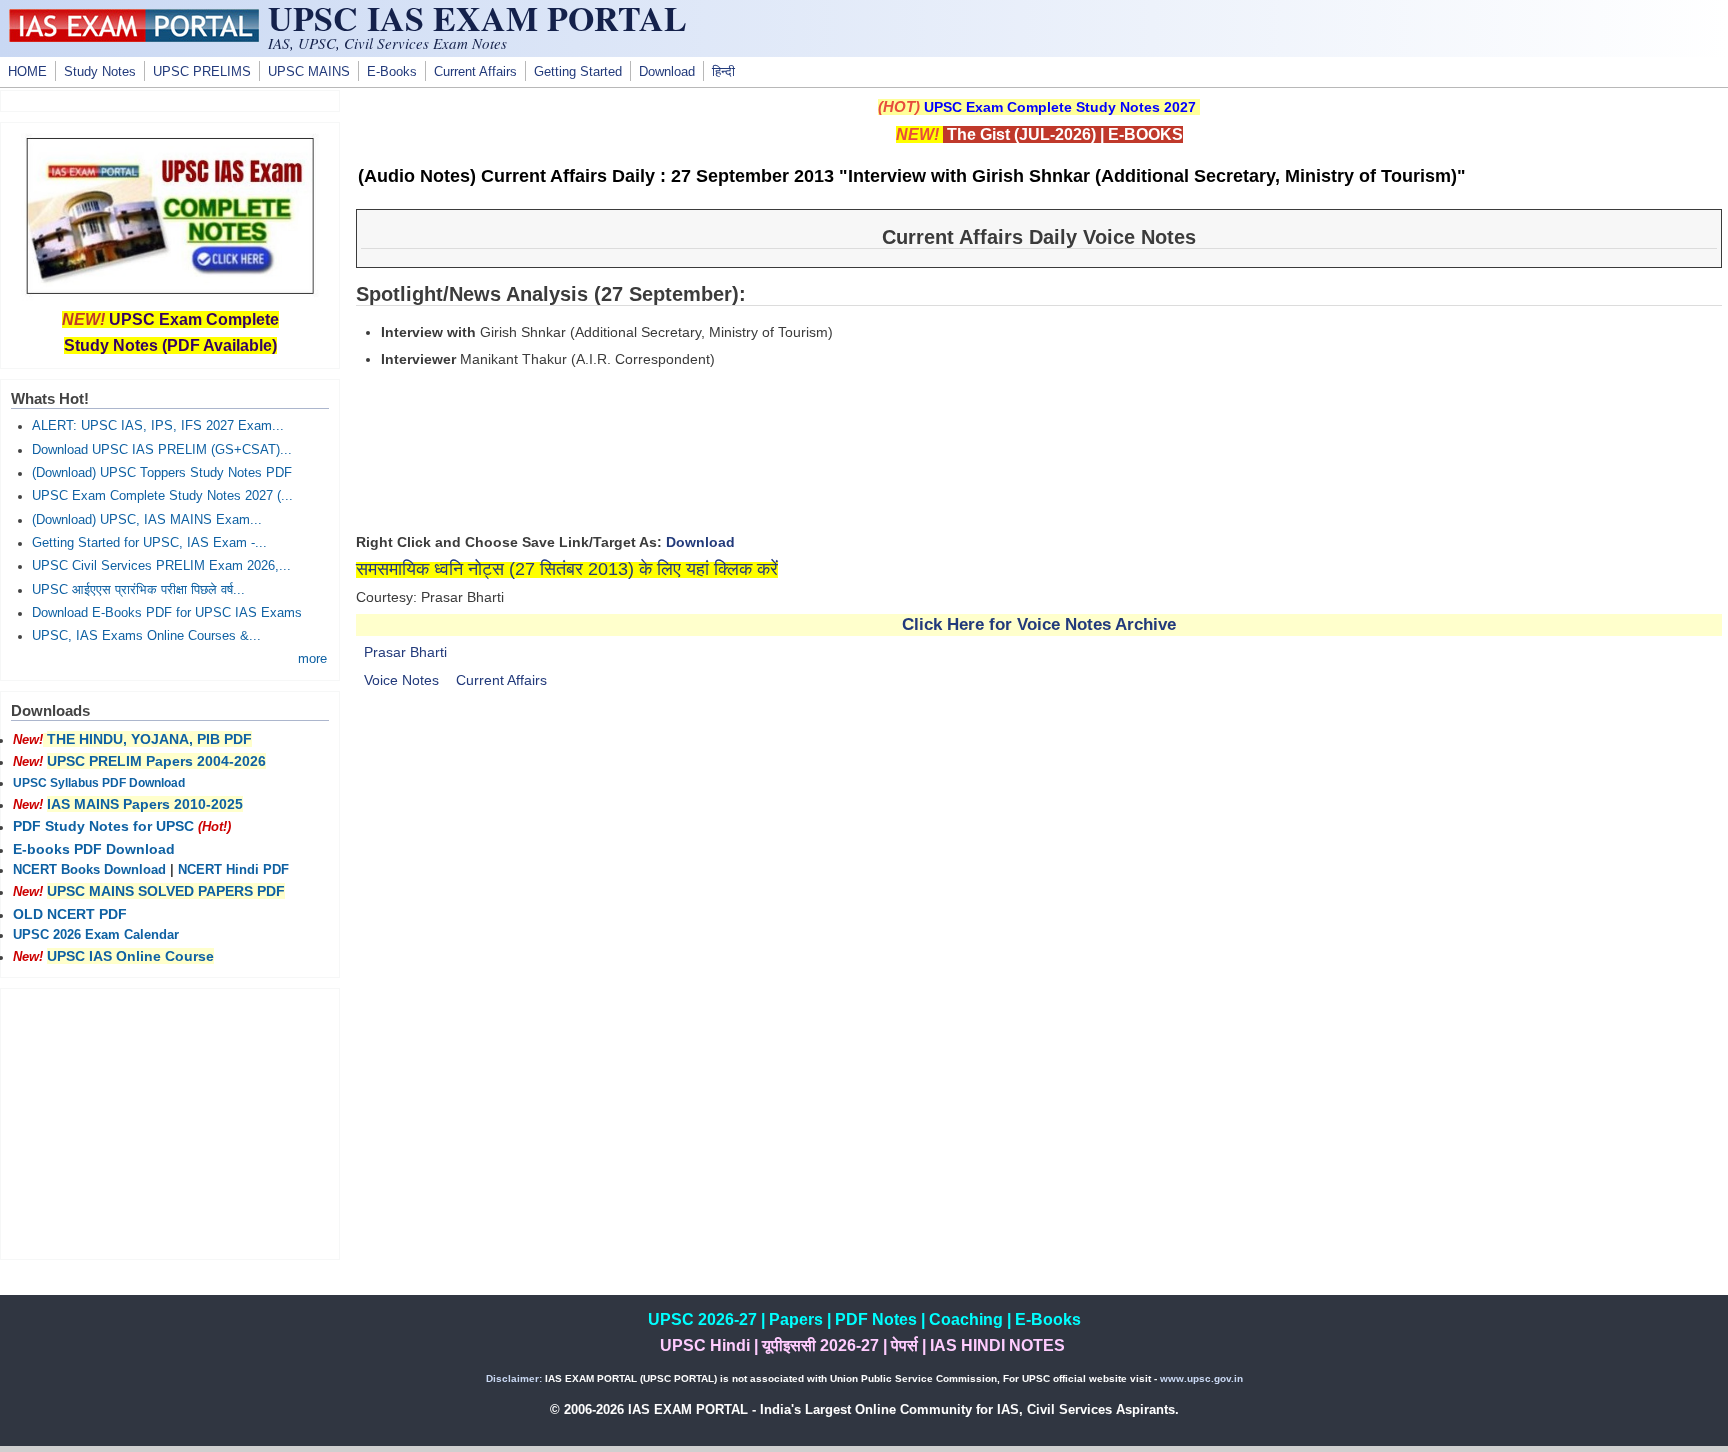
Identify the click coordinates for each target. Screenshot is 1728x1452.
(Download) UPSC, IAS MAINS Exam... (147, 520)
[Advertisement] (1039, 875)
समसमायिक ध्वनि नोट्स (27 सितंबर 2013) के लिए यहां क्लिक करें (567, 569)
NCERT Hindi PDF (233, 870)
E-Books (392, 72)
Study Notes (100, 72)
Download (667, 72)
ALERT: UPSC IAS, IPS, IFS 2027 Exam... (158, 426)
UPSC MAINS (309, 72)
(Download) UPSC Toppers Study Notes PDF (162, 473)
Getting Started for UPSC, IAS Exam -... (149, 543)
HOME (27, 72)
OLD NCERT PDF (70, 914)
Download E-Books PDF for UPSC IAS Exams (167, 613)
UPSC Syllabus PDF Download (99, 783)
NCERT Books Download (89, 870)
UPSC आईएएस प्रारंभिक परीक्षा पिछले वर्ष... (138, 590)
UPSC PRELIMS (202, 72)
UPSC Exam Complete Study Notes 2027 (1060, 107)
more (312, 659)
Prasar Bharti (405, 652)
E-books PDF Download (94, 849)
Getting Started (578, 72)
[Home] (134, 37)
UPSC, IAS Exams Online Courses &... (146, 636)
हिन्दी (723, 72)
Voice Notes (401, 680)
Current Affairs (475, 72)
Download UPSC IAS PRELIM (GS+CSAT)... (162, 450)
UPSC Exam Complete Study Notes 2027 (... (162, 496)
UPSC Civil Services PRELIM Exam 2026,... (161, 566)
